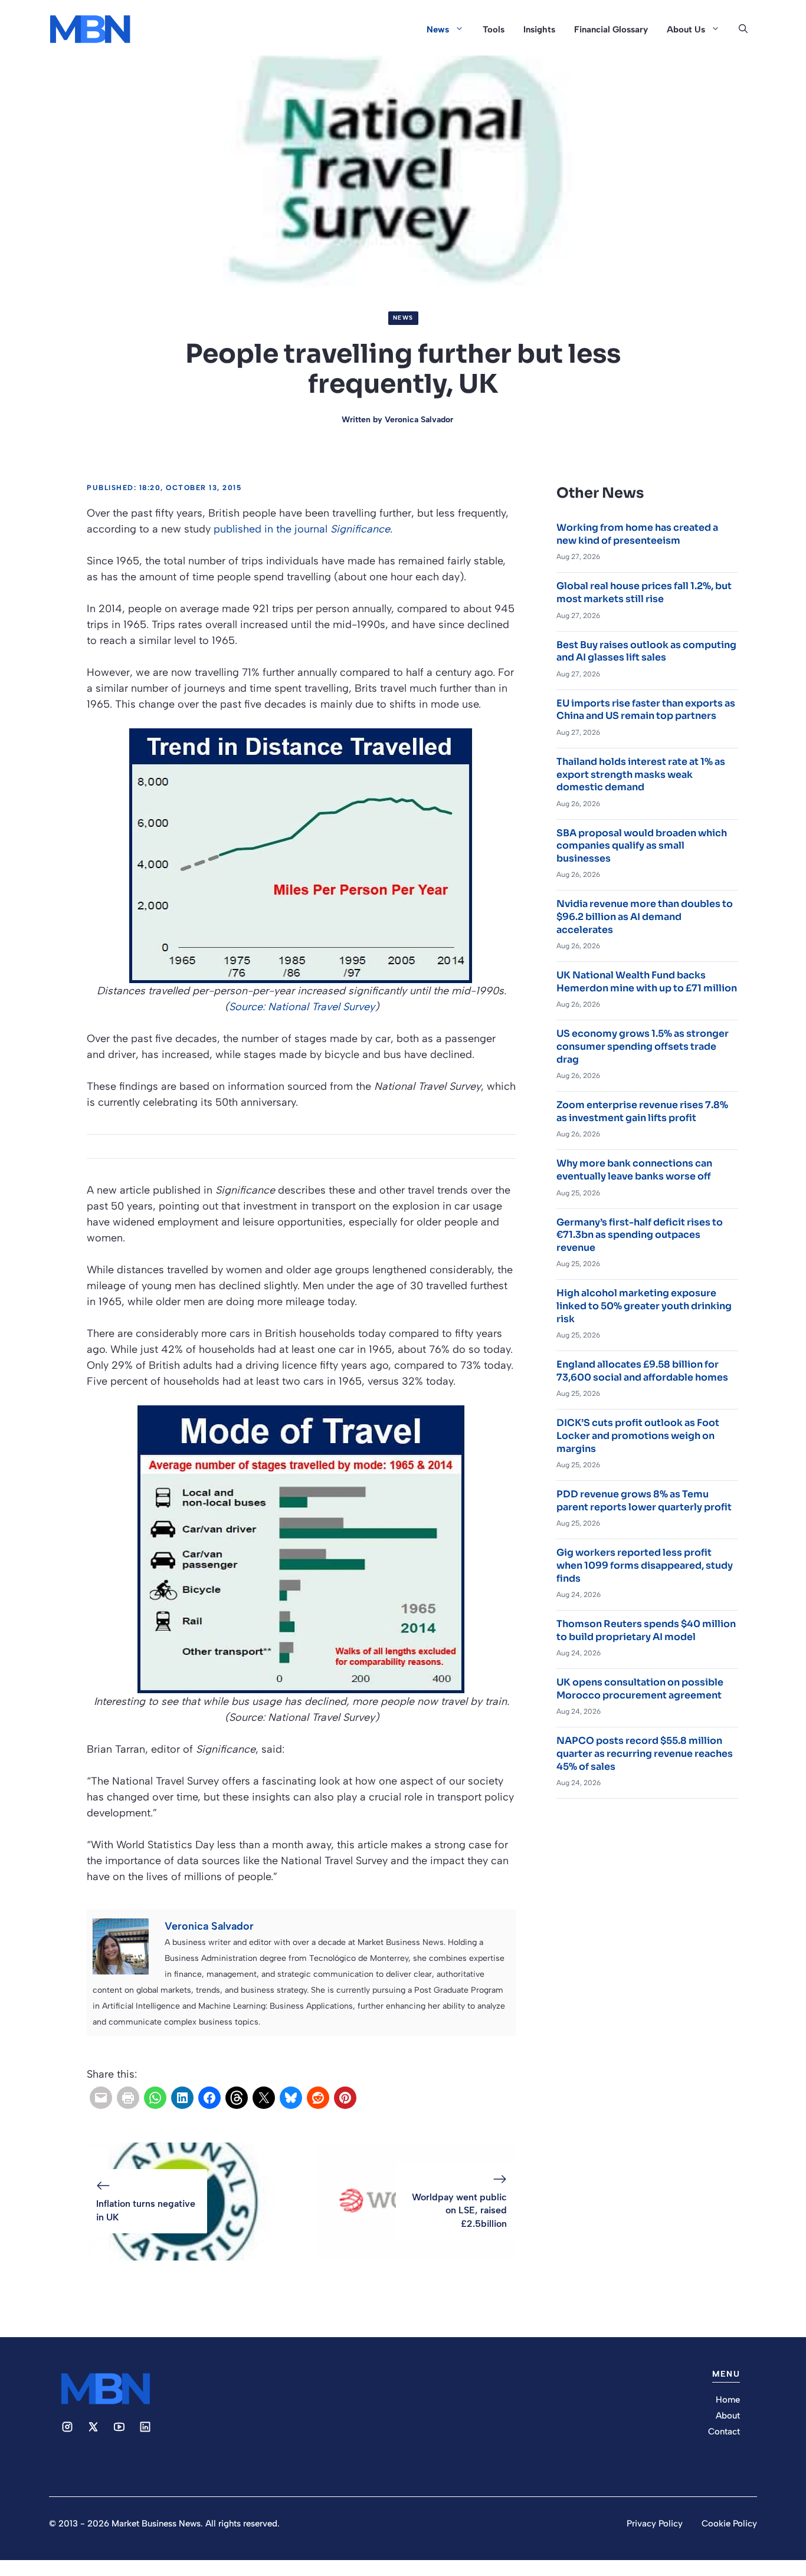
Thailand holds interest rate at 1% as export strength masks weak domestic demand (641, 774)
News (438, 29)
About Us (686, 29)
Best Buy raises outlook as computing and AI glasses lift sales (646, 651)
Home (728, 2400)
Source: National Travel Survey (302, 1007)
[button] (743, 29)
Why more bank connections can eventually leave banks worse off (634, 1170)
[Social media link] (67, 2427)
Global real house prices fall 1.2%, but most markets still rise (644, 592)
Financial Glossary (611, 29)
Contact (724, 2432)
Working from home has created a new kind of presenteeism (637, 534)
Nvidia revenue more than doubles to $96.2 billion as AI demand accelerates (645, 916)
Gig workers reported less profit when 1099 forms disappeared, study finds (645, 1565)
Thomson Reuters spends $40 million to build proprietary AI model (646, 1630)
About (728, 2416)
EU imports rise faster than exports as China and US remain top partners (646, 710)
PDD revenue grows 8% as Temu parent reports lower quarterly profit (644, 1501)
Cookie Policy (729, 2524)
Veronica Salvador (419, 420)
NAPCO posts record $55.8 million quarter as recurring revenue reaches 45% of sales (645, 1753)
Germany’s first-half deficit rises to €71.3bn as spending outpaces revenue (640, 1235)
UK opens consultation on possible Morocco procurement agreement (640, 1689)
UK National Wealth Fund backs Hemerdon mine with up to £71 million (647, 982)
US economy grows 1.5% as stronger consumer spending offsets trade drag (643, 1046)
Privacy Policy (655, 2524)
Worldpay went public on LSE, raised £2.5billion (459, 2210)
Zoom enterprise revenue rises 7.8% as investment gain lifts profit (642, 1111)
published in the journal (302, 529)
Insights (539, 29)
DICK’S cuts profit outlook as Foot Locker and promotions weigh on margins (638, 1435)
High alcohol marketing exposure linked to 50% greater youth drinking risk (644, 1306)
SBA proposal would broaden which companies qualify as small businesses (642, 846)
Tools (494, 29)
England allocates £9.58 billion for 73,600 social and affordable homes (642, 1371)
